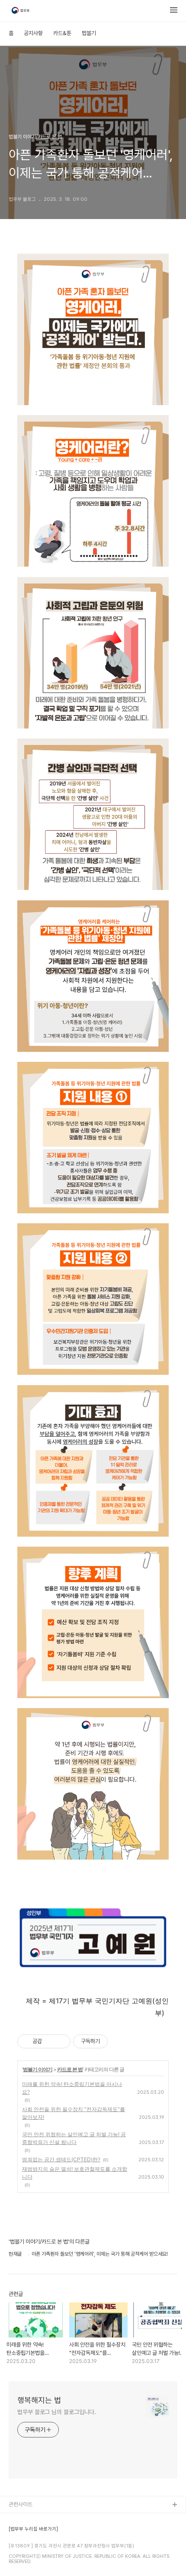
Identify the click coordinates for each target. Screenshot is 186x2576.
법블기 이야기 (38, 2069)
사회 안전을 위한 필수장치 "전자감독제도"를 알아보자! (74, 2113)
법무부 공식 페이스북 (32, 2533)
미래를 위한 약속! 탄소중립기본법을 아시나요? (72, 2088)
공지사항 (33, 33)
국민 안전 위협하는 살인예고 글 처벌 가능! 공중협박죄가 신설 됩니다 (74, 2138)
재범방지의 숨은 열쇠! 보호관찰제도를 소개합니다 (75, 2173)
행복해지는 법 (39, 2400)
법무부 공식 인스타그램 (34, 2561)
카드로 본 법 (70, 2069)
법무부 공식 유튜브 (29, 2519)
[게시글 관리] (61, 2041)
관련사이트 (21, 2504)
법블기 (89, 33)
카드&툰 (62, 33)
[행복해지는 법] (21, 11)
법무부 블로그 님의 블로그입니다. (57, 2412)
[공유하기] (50, 2041)
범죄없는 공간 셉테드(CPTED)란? (61, 2159)
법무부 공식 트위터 (29, 2547)
